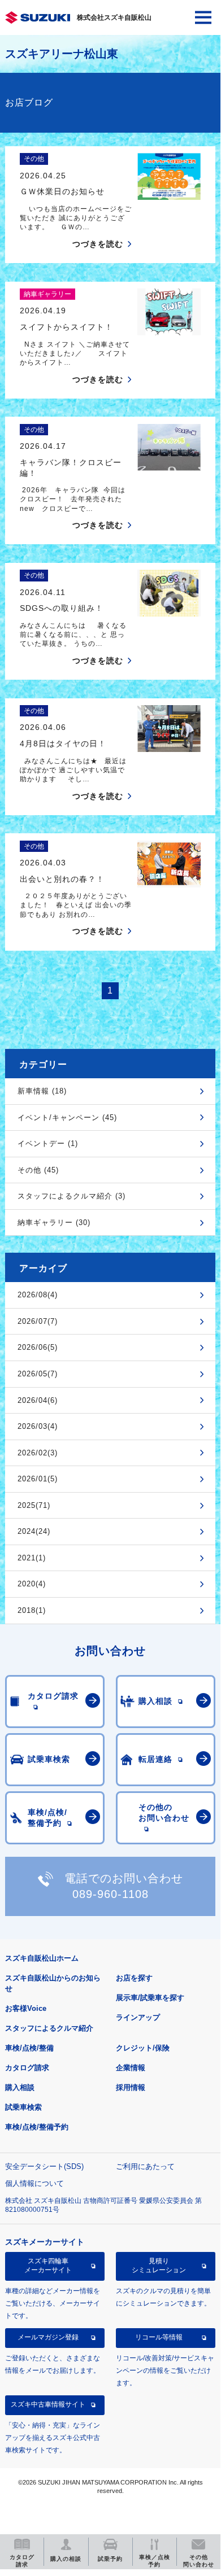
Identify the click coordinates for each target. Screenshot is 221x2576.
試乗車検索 (23, 2107)
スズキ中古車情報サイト (48, 2404)
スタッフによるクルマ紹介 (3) (71, 1196)
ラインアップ (138, 2017)
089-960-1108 (110, 1894)
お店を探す (134, 1978)
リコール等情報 (159, 2337)
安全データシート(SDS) (44, 2166)
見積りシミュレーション (159, 2266)
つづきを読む (98, 244)
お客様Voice (26, 2008)
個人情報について (34, 2183)
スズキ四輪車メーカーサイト (48, 2266)
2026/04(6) (38, 1400)
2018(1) (32, 1610)
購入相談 (20, 2087)
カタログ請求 (27, 2068)
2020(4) (32, 1584)
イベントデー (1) (48, 1143)
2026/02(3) (38, 1453)
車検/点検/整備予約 (37, 2127)
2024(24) (34, 1531)
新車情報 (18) (42, 1091)
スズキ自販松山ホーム (42, 1958)
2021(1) (32, 1558)
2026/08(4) (38, 1295)
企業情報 (131, 2068)
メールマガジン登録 (48, 2337)
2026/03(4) (38, 1426)
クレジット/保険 (143, 2048)
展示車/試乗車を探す (150, 1998)
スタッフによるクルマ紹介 (49, 2028)
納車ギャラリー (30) (54, 1223)
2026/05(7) (38, 1374)
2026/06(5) (38, 1347)
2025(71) (34, 1505)
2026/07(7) (38, 1321)
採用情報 (131, 2087)
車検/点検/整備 (29, 2048)
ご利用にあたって (145, 2166)
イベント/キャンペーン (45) (67, 1118)
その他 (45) (38, 1170)
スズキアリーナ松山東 (62, 54)
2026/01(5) (38, 1479)
